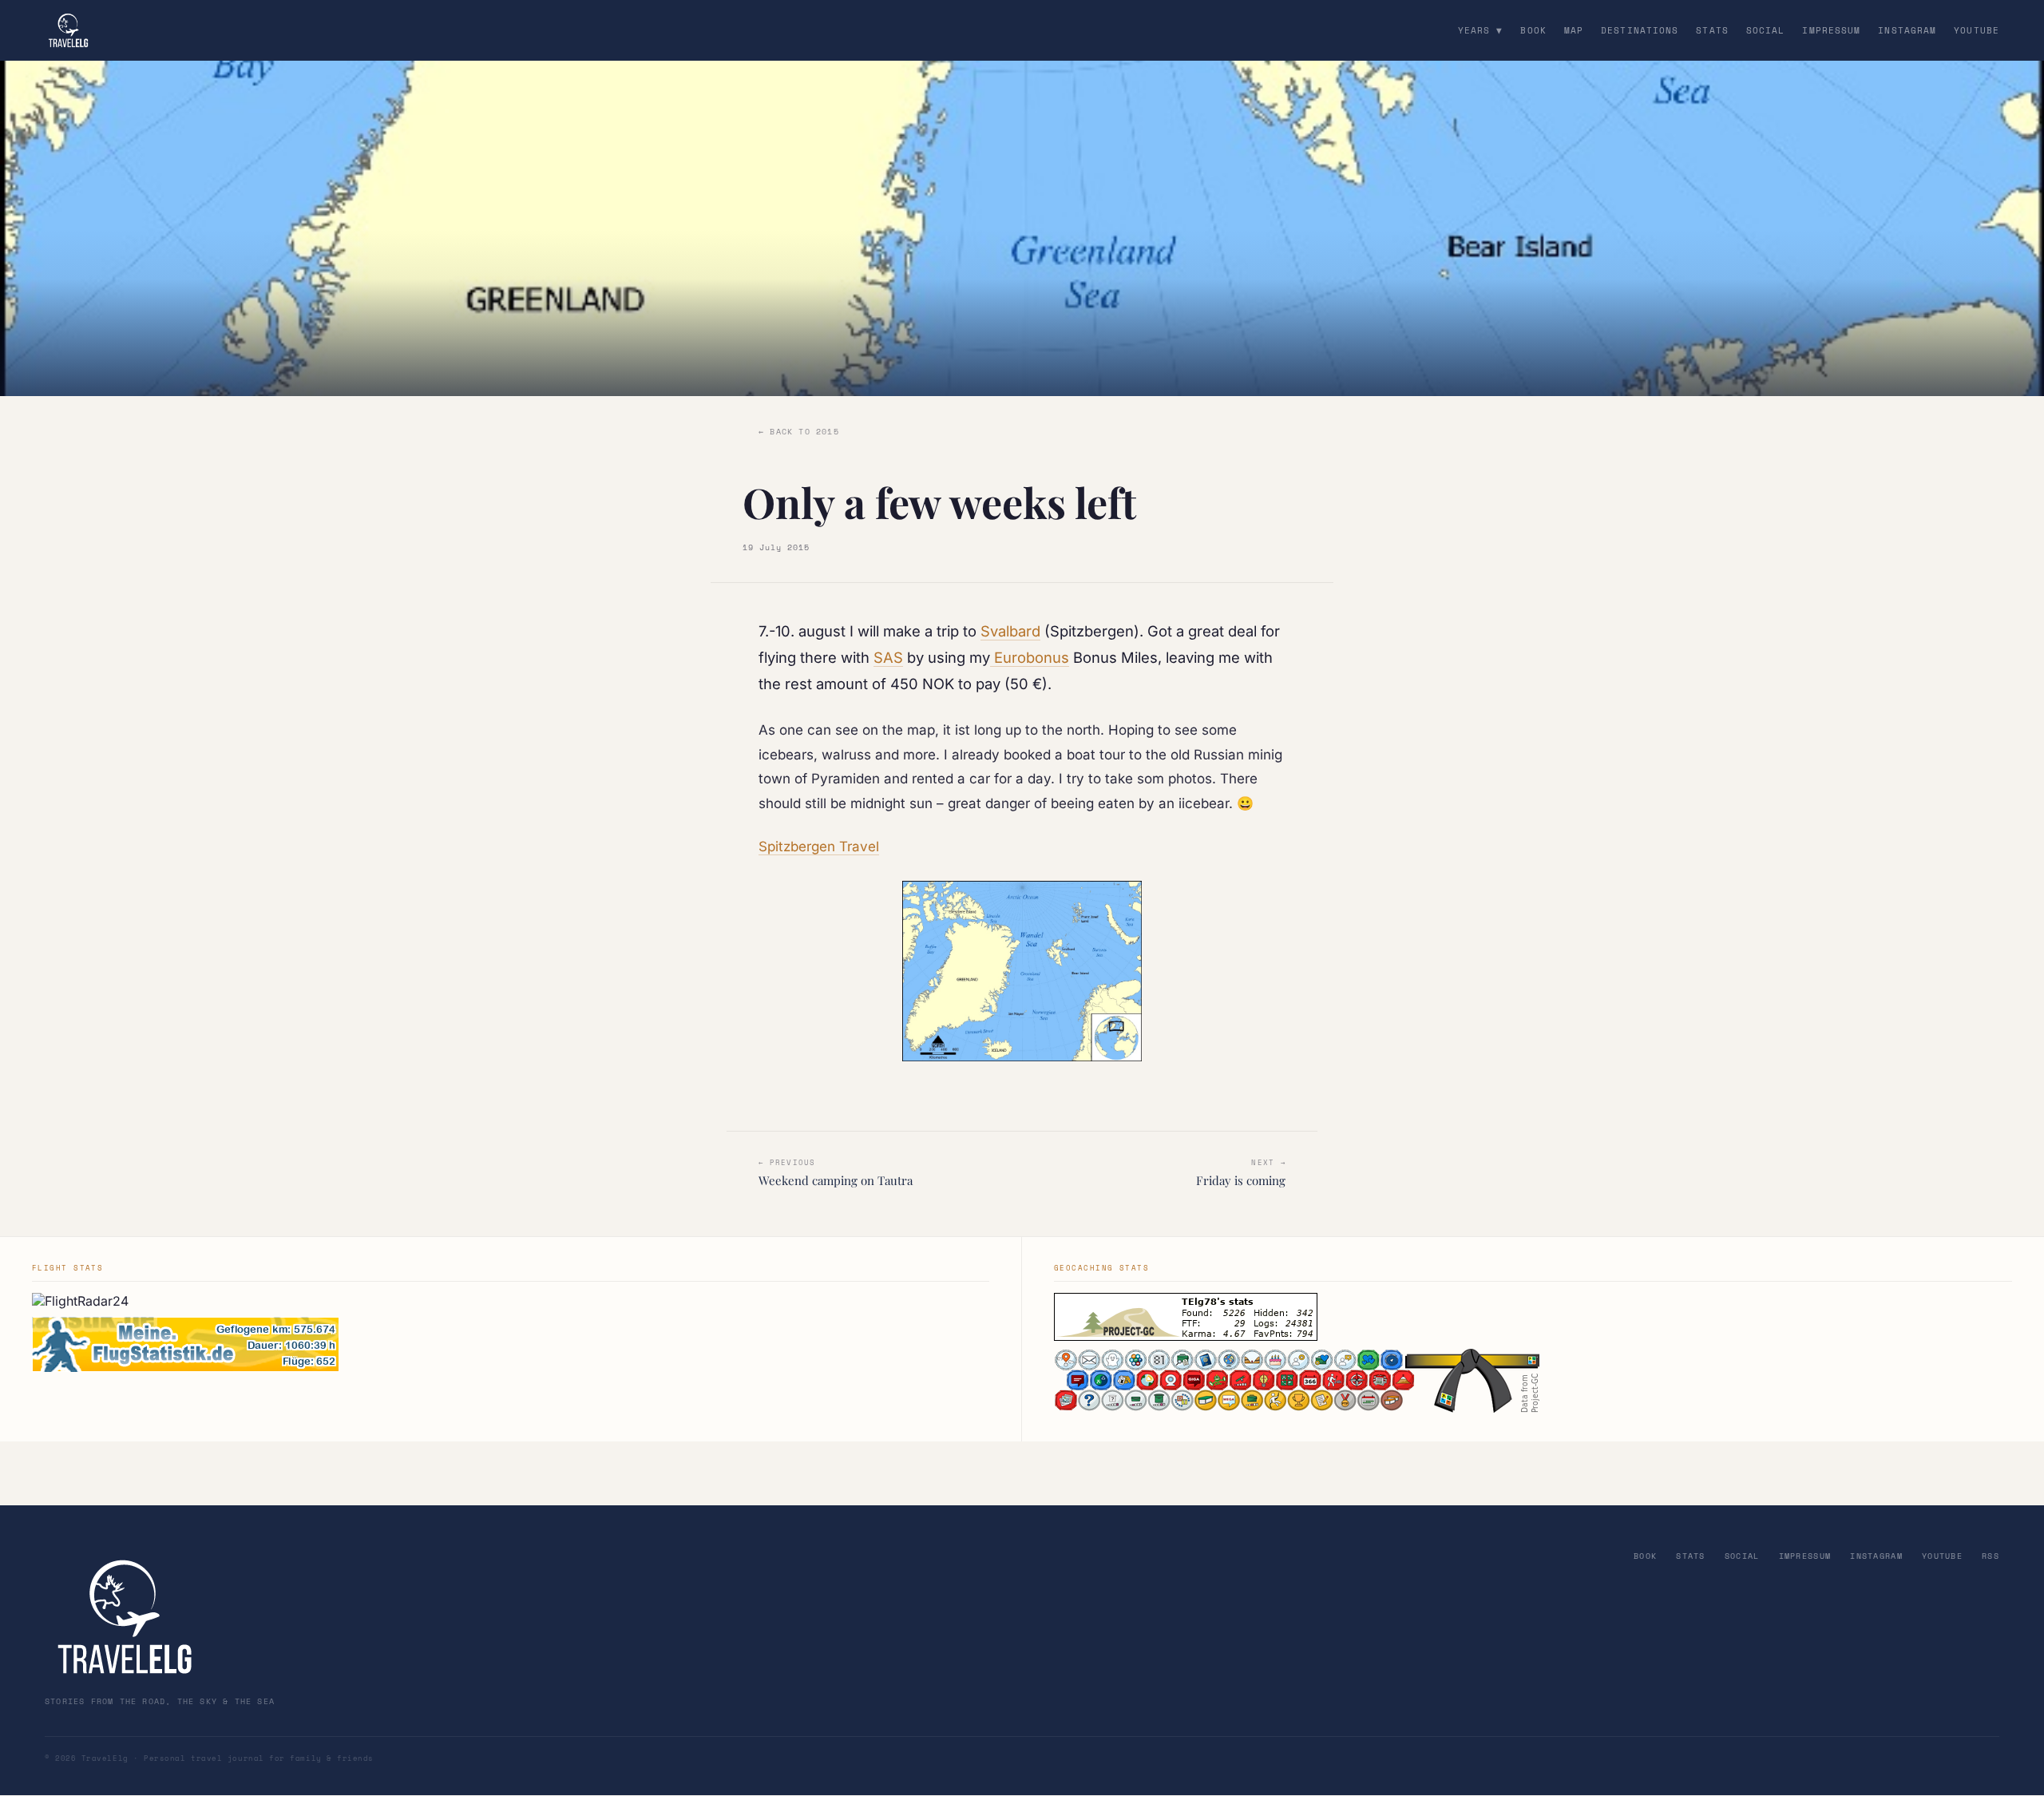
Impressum (1831, 30)
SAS (888, 657)
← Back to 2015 (799, 432)
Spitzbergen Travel (819, 846)
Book (1533, 30)
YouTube (1977, 30)
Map (1574, 30)
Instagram (1907, 30)
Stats (1712, 30)
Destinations (1640, 30)
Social (1766, 30)
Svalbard (1010, 631)
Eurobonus (1030, 657)
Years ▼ (1481, 30)
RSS (1991, 1556)
